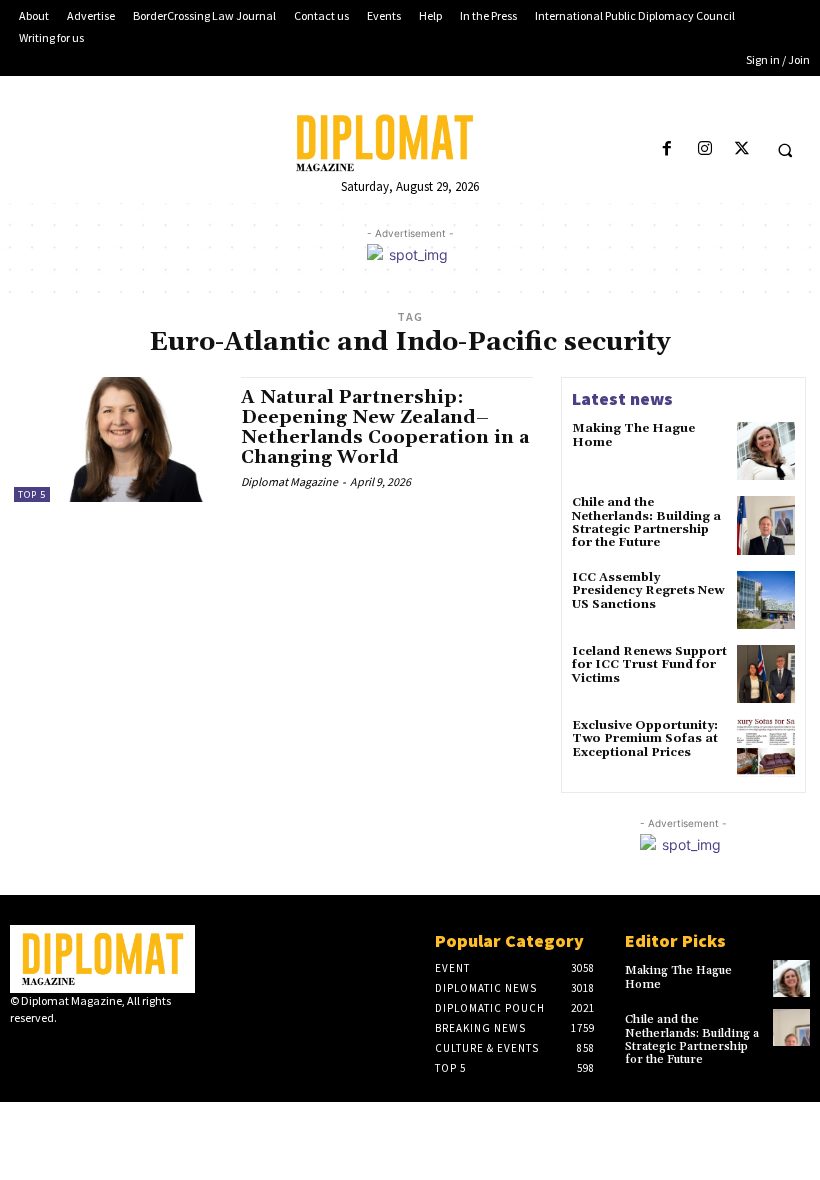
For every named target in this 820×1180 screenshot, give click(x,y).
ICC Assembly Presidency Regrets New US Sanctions (648, 590)
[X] (741, 149)
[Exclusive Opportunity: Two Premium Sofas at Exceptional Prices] (766, 748)
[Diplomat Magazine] (409, 143)
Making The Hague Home (633, 435)
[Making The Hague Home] (766, 451)
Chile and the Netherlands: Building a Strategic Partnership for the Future (646, 522)
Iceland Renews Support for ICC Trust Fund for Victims (649, 664)
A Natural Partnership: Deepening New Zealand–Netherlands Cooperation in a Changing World (385, 427)
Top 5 (32, 494)
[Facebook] (667, 149)
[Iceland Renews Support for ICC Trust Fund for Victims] (766, 674)
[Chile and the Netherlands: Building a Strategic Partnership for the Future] (766, 525)
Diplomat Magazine (289, 481)
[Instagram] (704, 149)
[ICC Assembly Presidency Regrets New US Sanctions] (766, 600)
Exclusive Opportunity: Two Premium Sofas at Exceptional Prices (645, 738)
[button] (785, 150)
